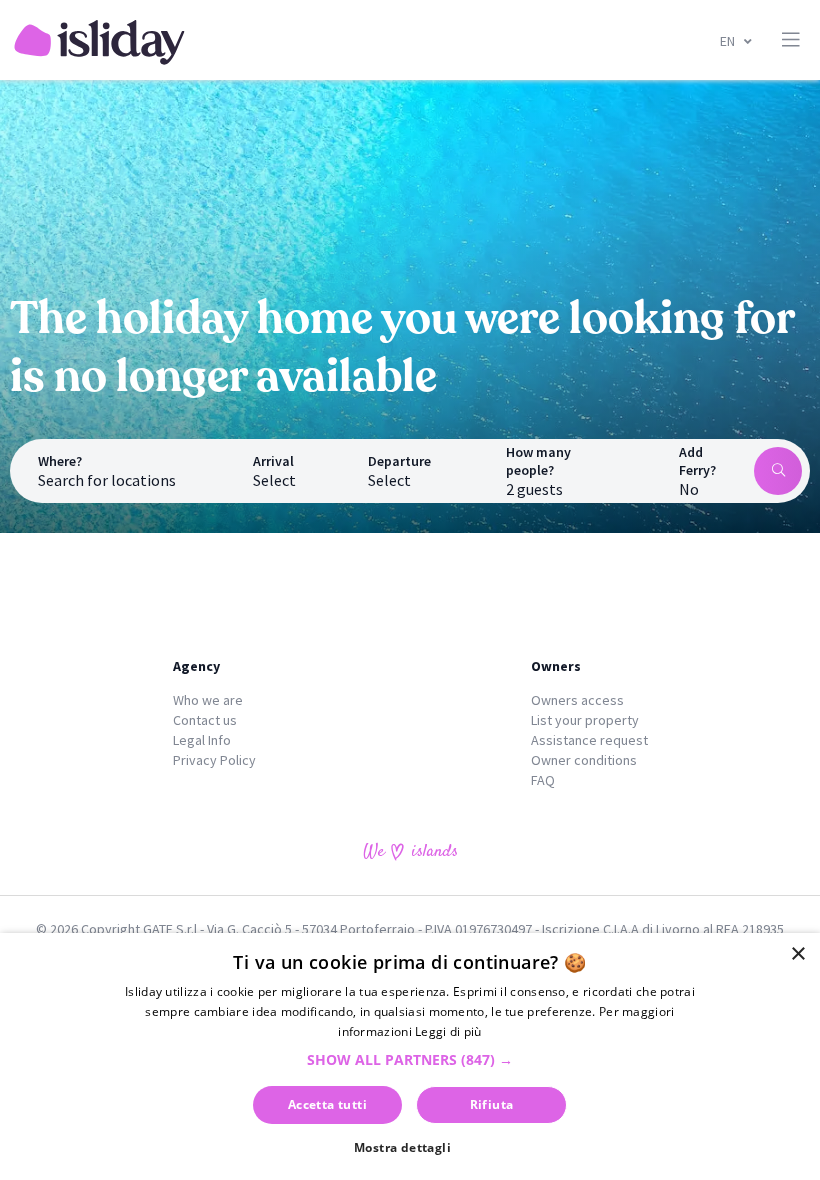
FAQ (543, 780)
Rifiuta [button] (492, 1104)
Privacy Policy (214, 760)
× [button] (797, 954)
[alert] (410, 1056)
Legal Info (202, 740)
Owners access (577, 700)
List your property (585, 720)
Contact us (205, 720)
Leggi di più (448, 1031)
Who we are (208, 700)
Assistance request (589, 740)
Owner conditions (584, 760)
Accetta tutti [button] (327, 1104)
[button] (410, 1059)
